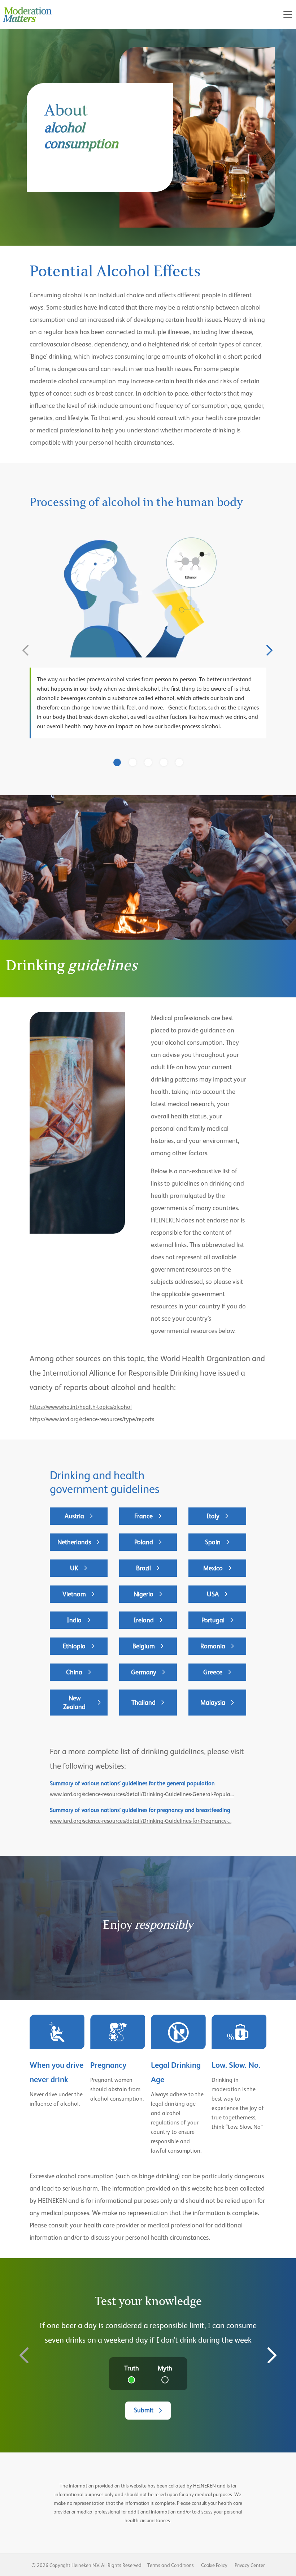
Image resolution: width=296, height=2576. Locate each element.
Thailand (143, 1702)
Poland (144, 1542)
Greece (213, 1672)
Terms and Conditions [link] (171, 2565)
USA (213, 1594)
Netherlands (74, 1542)
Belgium (144, 1646)
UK (74, 1568)
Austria (74, 1516)
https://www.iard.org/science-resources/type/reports (92, 1419)
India (74, 1620)
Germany (144, 1672)
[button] (288, 14)
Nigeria (143, 1594)
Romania (213, 1646)
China (74, 1672)
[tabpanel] (148, 637)
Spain (213, 1542)
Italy (213, 1516)
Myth (165, 2368)
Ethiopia (74, 1646)
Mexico (213, 1568)
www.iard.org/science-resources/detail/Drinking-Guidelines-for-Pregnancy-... (141, 1821)
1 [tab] (117, 763)
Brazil (143, 1568)
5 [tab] (179, 763)
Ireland (144, 1620)
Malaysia (213, 1702)
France (143, 1516)
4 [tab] (164, 763)
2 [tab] (133, 763)
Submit (144, 2410)
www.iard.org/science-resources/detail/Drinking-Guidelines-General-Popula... (142, 1794)
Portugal (213, 1620)
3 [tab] (148, 763)
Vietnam (74, 1594)
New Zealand (74, 1702)
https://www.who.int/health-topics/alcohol (81, 1407)
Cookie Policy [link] (214, 2565)
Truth (132, 2368)
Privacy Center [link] (250, 2565)
